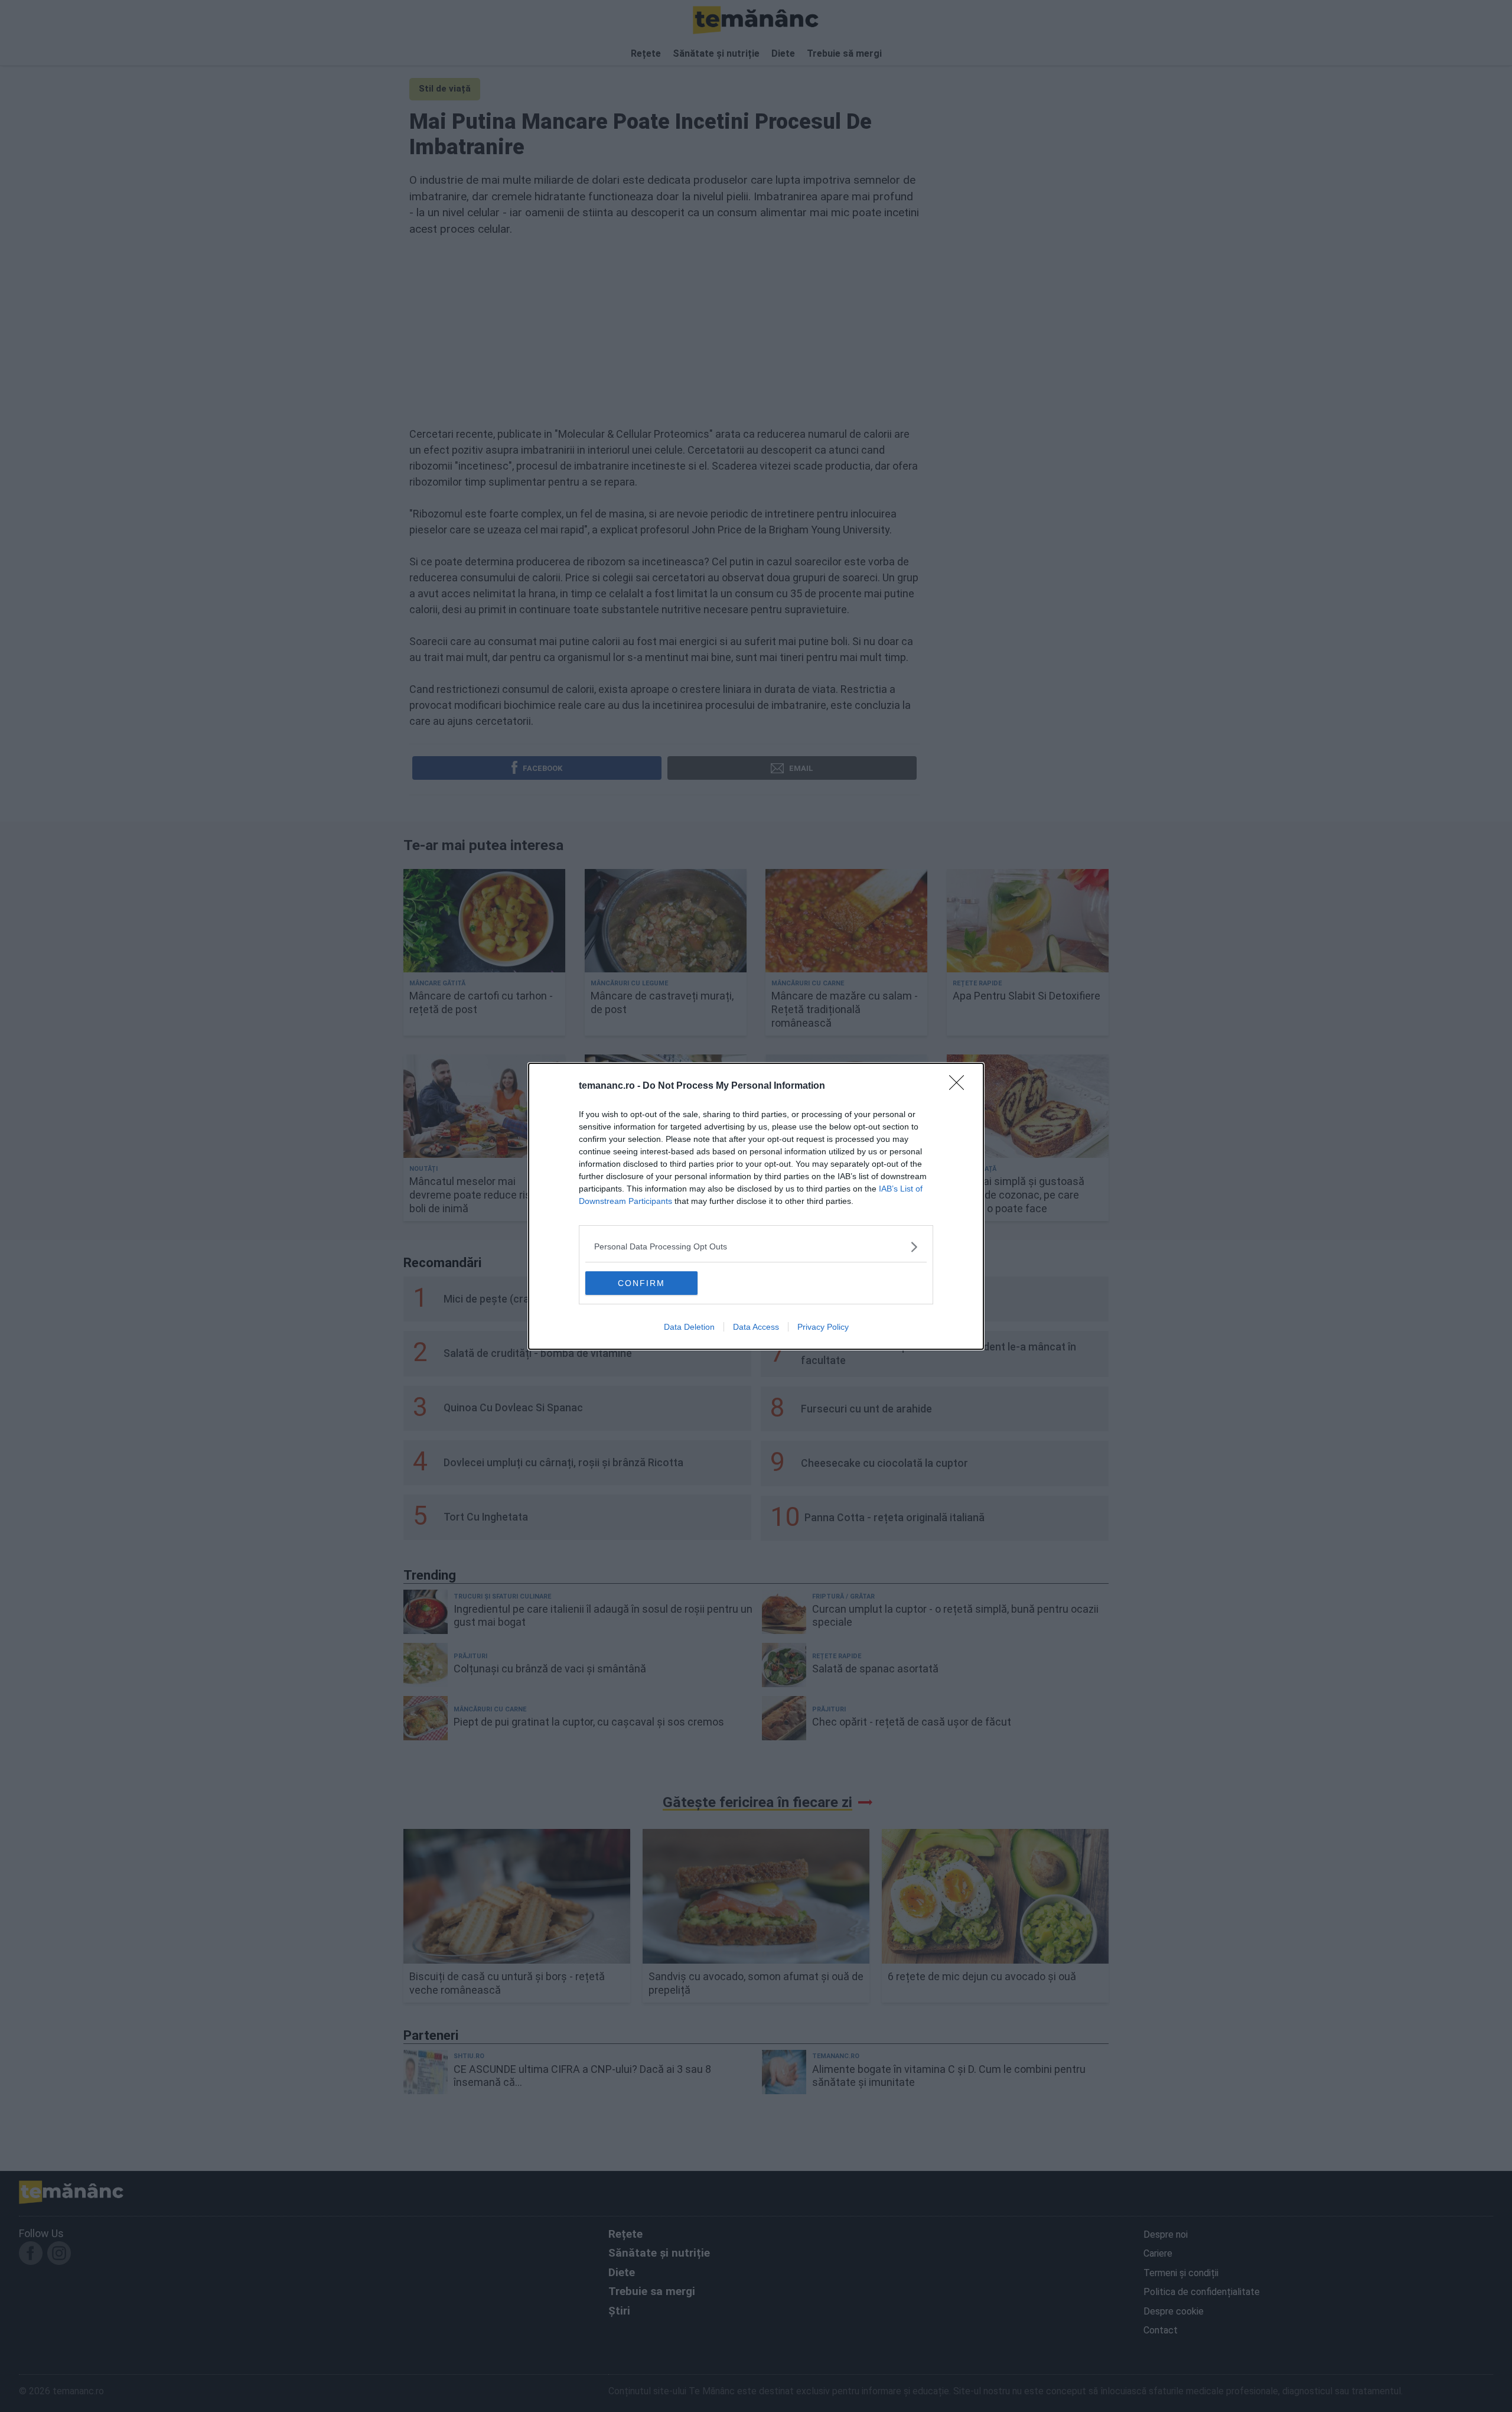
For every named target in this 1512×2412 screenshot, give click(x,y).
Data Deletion (689, 1327)
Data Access (756, 1327)
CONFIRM (641, 1283)
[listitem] (756, 1247)
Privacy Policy (823, 1327)
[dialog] (756, 1206)
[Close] (960, 1086)
